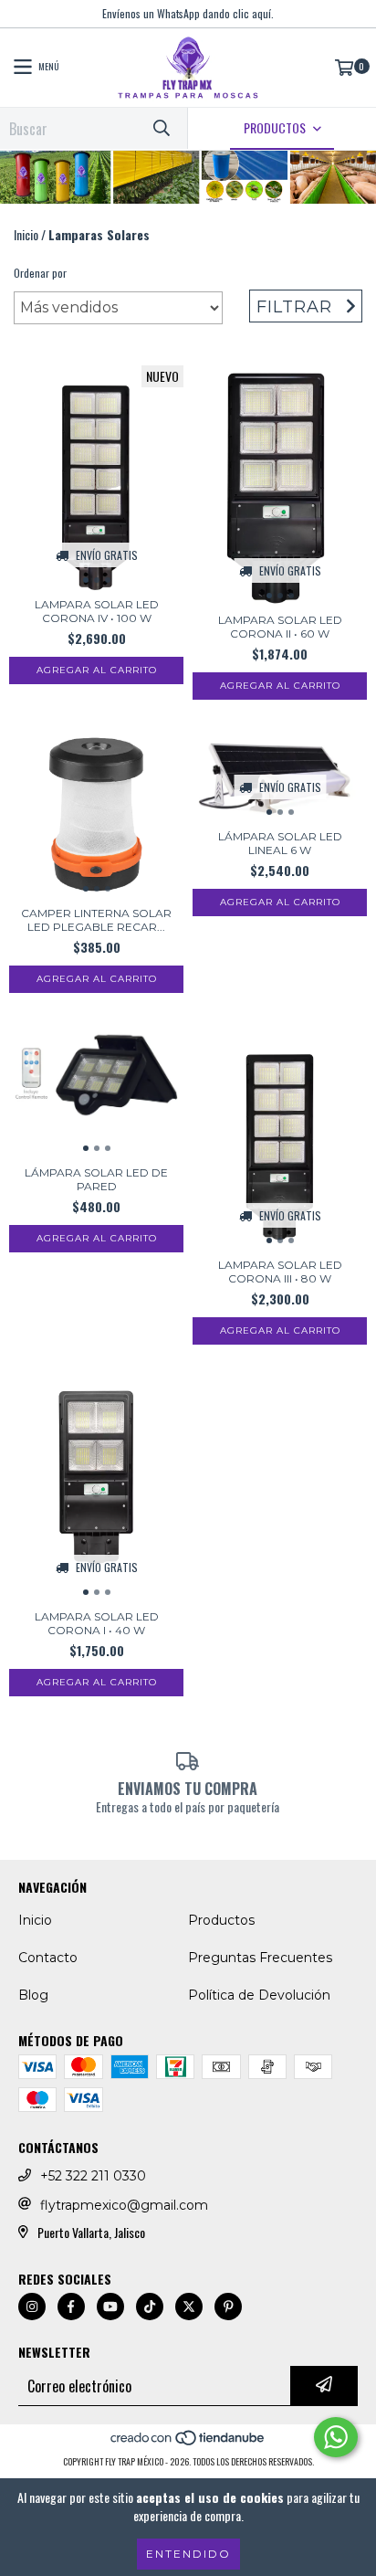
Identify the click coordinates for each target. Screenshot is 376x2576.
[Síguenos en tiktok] (150, 2307)
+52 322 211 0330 (93, 2176)
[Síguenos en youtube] (110, 2307)
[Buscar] (161, 128)
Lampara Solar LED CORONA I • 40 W (97, 1623)
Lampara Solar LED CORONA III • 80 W (280, 1272)
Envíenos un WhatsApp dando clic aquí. (188, 13)
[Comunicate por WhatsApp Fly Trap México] (336, 2437)
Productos (221, 1920)
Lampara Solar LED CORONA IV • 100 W (97, 611)
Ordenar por (40, 273)
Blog (33, 1995)
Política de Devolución (259, 1995)
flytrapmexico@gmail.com (124, 2205)
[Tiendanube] (188, 2443)
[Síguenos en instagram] (32, 2307)
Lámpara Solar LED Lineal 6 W (280, 843)
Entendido (188, 2554)
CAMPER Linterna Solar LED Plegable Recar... (96, 920)
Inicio (26, 234)
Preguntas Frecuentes (260, 1958)
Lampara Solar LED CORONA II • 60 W (280, 627)
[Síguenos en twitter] (189, 2307)
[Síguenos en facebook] (71, 2307)
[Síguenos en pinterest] (228, 2307)
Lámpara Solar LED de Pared (96, 1179)
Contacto (48, 1958)
